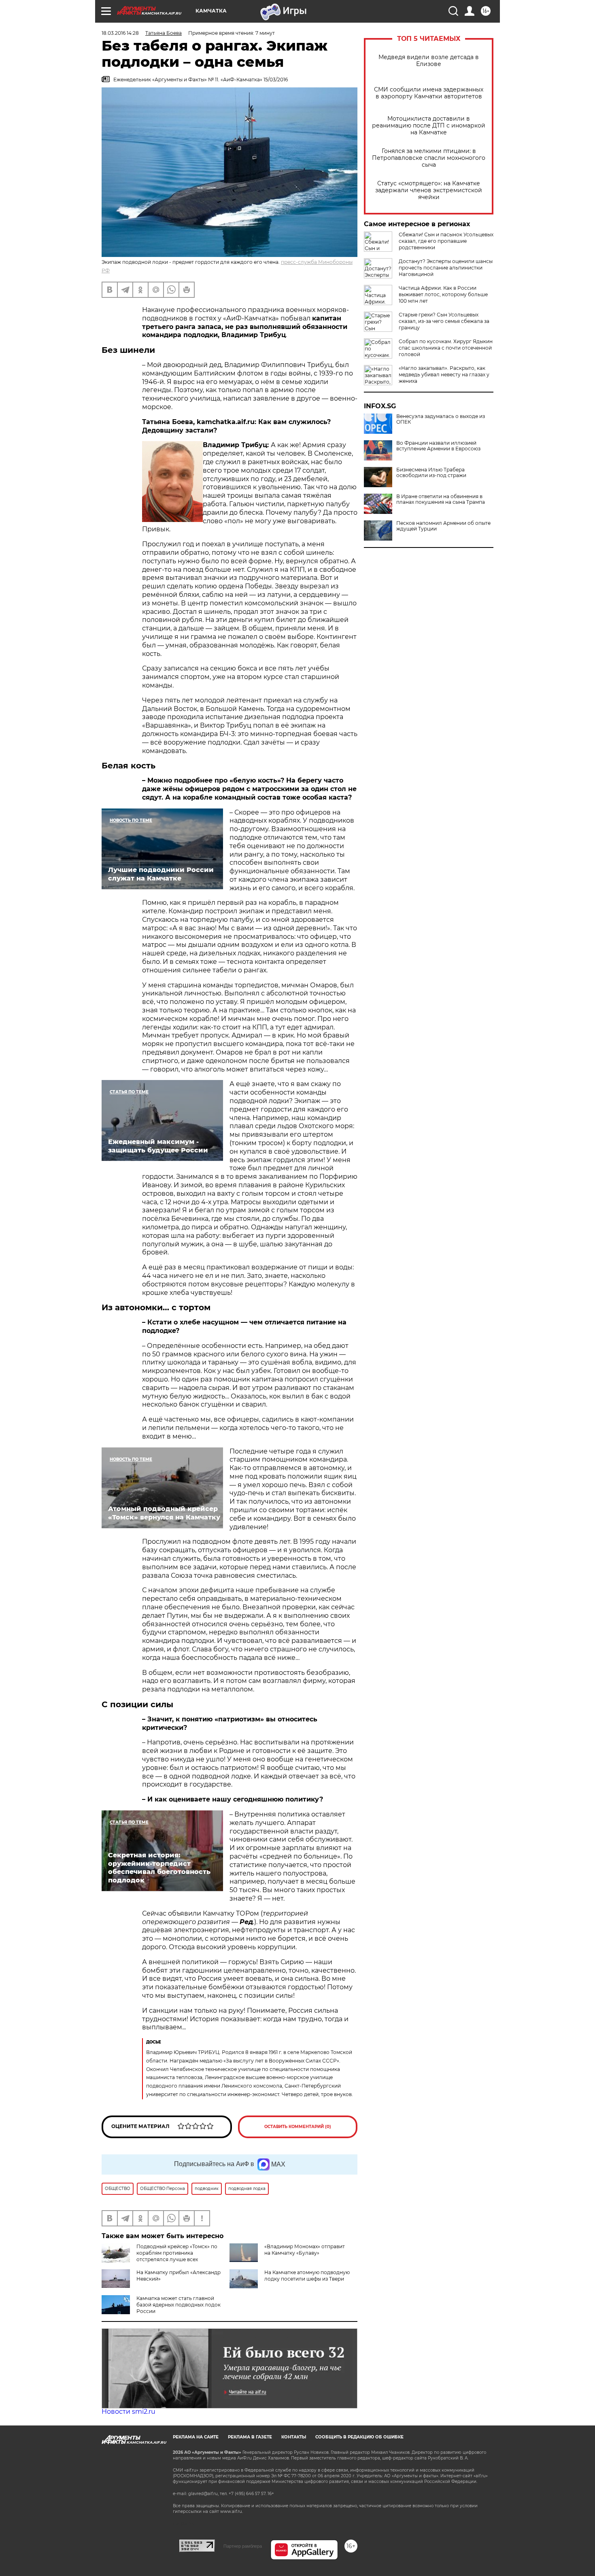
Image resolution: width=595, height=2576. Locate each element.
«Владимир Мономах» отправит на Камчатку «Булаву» (305, 2250)
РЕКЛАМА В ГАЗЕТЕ (250, 2437)
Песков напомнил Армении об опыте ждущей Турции (443, 526)
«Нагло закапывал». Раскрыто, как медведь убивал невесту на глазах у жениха (444, 375)
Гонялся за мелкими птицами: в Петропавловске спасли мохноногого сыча (429, 158)
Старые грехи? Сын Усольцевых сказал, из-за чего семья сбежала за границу (444, 321)
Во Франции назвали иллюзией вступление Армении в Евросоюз (438, 446)
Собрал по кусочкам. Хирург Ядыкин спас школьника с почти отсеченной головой (446, 348)
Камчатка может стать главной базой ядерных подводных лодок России (178, 2305)
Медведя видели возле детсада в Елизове (429, 61)
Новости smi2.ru (129, 2412)
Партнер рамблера (243, 2546)
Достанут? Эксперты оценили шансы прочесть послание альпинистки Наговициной (446, 268)
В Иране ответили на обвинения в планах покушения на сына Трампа (441, 499)
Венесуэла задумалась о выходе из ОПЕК (441, 419)
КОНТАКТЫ (294, 2437)
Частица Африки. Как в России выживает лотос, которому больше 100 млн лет (443, 294)
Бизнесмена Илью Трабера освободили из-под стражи (431, 473)
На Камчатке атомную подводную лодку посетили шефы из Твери (307, 2276)
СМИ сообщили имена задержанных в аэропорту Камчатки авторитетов (429, 93)
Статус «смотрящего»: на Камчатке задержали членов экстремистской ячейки (429, 190)
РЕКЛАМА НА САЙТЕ (196, 2437)
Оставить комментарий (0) (298, 2127)
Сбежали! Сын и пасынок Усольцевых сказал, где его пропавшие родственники (446, 241)
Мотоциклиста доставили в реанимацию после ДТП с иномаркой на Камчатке (429, 126)
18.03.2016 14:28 (120, 33)
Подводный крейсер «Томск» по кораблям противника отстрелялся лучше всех (177, 2253)
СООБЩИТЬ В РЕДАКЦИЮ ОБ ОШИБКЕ (359, 2437)
